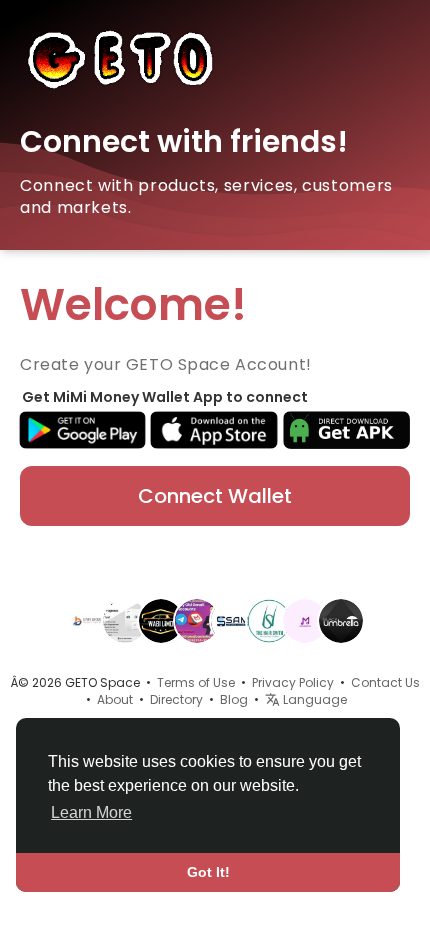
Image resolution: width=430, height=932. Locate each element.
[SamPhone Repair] (233, 620)
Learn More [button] (91, 812)
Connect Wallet (215, 496)
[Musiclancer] (305, 620)
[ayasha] (89, 620)
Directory (176, 699)
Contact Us (385, 682)
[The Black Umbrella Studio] (341, 620)
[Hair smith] (269, 620)
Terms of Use (196, 682)
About (115, 699)
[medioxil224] (125, 620)
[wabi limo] (161, 620)
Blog (234, 699)
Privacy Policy (293, 682)
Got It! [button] (208, 872)
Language (313, 699)
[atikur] (197, 620)
